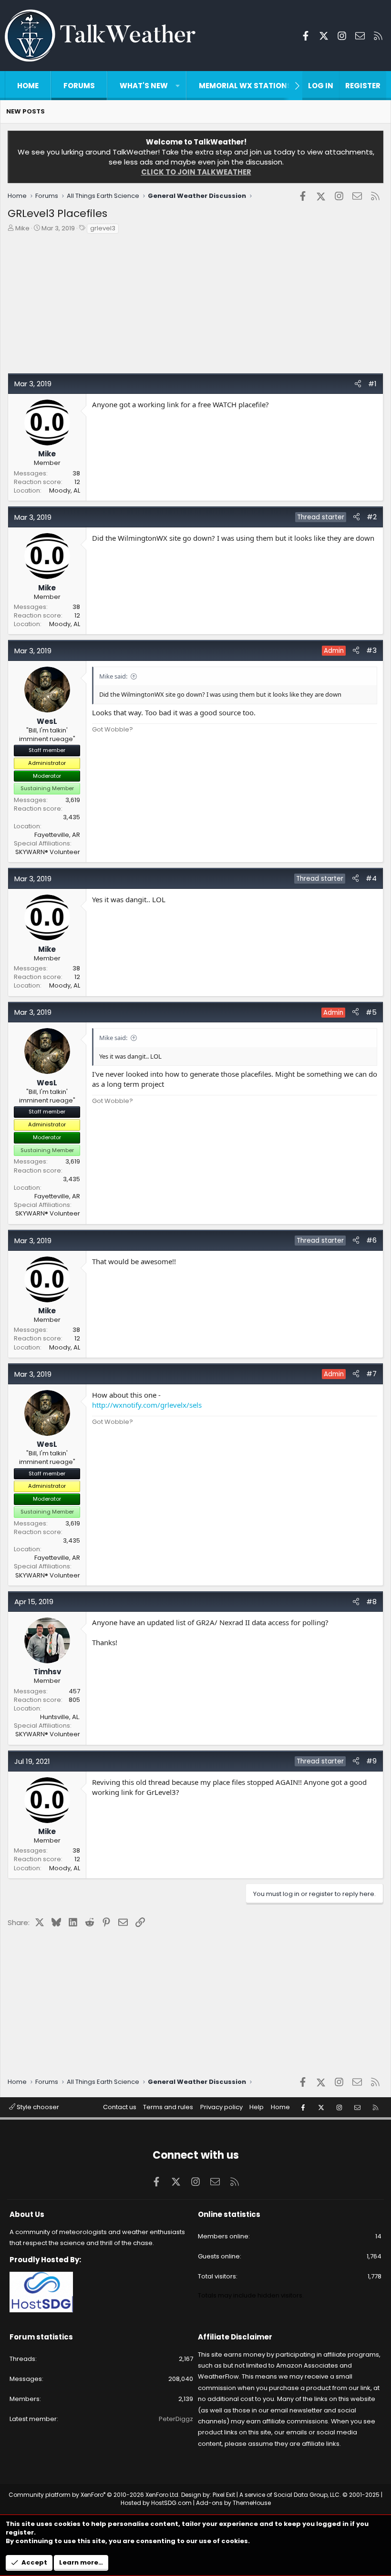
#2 (372, 517)
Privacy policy (221, 2107)
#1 (372, 384)
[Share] (358, 384)
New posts (26, 111)
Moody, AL (65, 490)
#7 (371, 1374)
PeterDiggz (176, 2419)
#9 (371, 1761)
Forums (79, 86)
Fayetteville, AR (57, 835)
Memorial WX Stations (245, 86)
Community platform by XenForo (94, 2495)
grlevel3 (103, 228)
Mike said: (113, 676)
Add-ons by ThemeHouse (233, 2503)
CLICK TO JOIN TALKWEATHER (196, 172)
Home (28, 86)
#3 (371, 650)
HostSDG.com (171, 2503)
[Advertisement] (195, 306)
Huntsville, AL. (60, 1717)
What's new (144, 86)
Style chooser (37, 2107)
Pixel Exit (224, 2495)
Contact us (120, 2107)
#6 (371, 1240)
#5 (371, 1012)
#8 (371, 1602)
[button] (178, 86)
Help (257, 2107)
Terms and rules (168, 2107)
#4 (371, 878)
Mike (22, 228)
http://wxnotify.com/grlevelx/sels (147, 1405)
